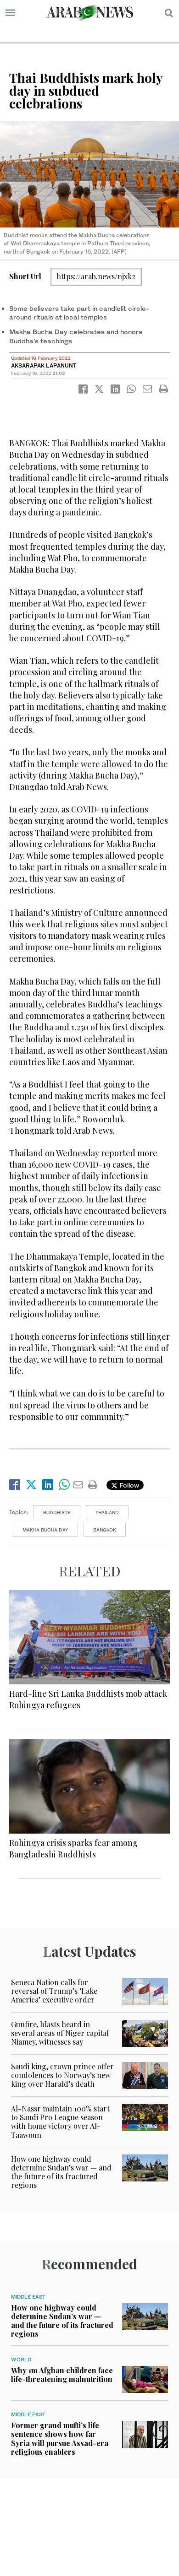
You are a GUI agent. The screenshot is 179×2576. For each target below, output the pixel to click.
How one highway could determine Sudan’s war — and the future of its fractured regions (61, 2172)
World (21, 2360)
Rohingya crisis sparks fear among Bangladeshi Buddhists (73, 1848)
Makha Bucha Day (45, 1530)
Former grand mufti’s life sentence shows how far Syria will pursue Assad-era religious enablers (60, 2438)
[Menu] (10, 13)
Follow (128, 1485)
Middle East (28, 2297)
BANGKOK (105, 1530)
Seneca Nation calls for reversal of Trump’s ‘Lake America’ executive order (54, 1991)
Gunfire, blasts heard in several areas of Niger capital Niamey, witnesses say (60, 2033)
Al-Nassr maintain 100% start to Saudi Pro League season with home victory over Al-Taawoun (60, 2122)
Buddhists (57, 1512)
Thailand (107, 1512)
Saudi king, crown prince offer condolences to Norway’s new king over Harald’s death (62, 2075)
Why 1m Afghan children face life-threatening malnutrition (62, 2375)
